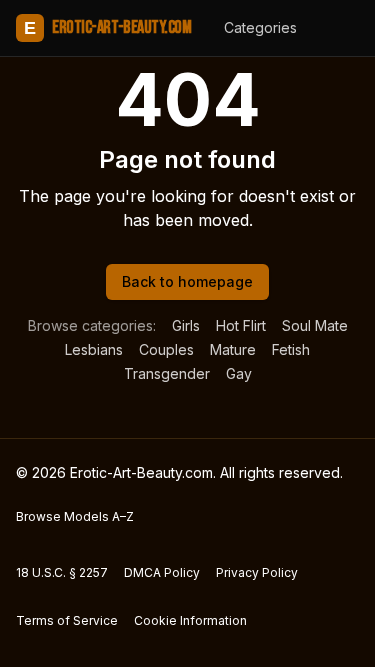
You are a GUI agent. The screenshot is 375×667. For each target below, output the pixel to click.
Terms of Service (67, 620)
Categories (260, 27)
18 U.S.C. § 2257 (62, 572)
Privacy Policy (257, 572)
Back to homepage (187, 281)
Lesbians (94, 349)
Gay (239, 373)
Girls (186, 325)
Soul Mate (315, 325)
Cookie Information (190, 620)
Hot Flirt (241, 325)
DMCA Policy (162, 572)
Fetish (291, 349)
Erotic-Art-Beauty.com (107, 27)
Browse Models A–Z (75, 516)
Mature (233, 349)
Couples (166, 349)
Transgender (167, 373)
